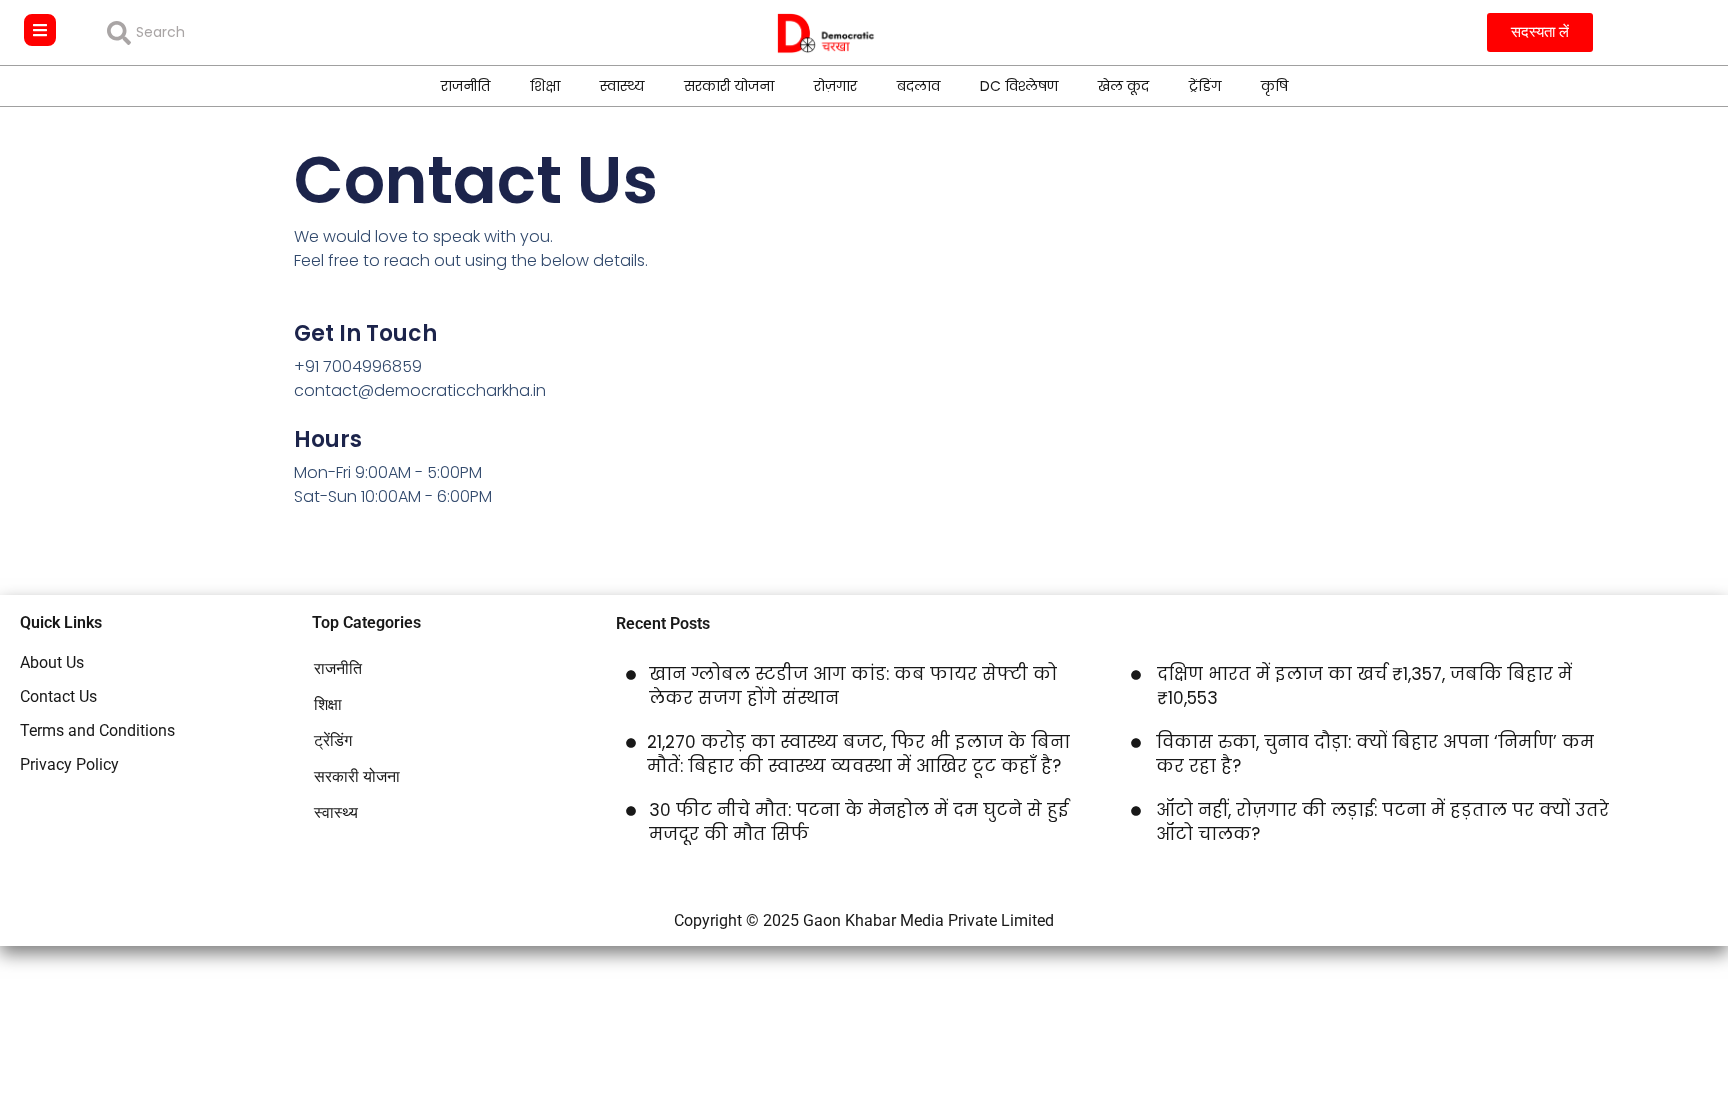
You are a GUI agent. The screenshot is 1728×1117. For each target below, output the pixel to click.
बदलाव (918, 86)
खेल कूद (1123, 86)
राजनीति (465, 86)
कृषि (1274, 86)
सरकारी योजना (729, 86)
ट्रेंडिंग (1205, 86)
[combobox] (251, 33)
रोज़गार (835, 86)
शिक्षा (545, 86)
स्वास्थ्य (622, 86)
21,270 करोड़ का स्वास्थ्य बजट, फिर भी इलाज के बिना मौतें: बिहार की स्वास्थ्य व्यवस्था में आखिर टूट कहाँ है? (858, 754)
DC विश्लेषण (1019, 86)
